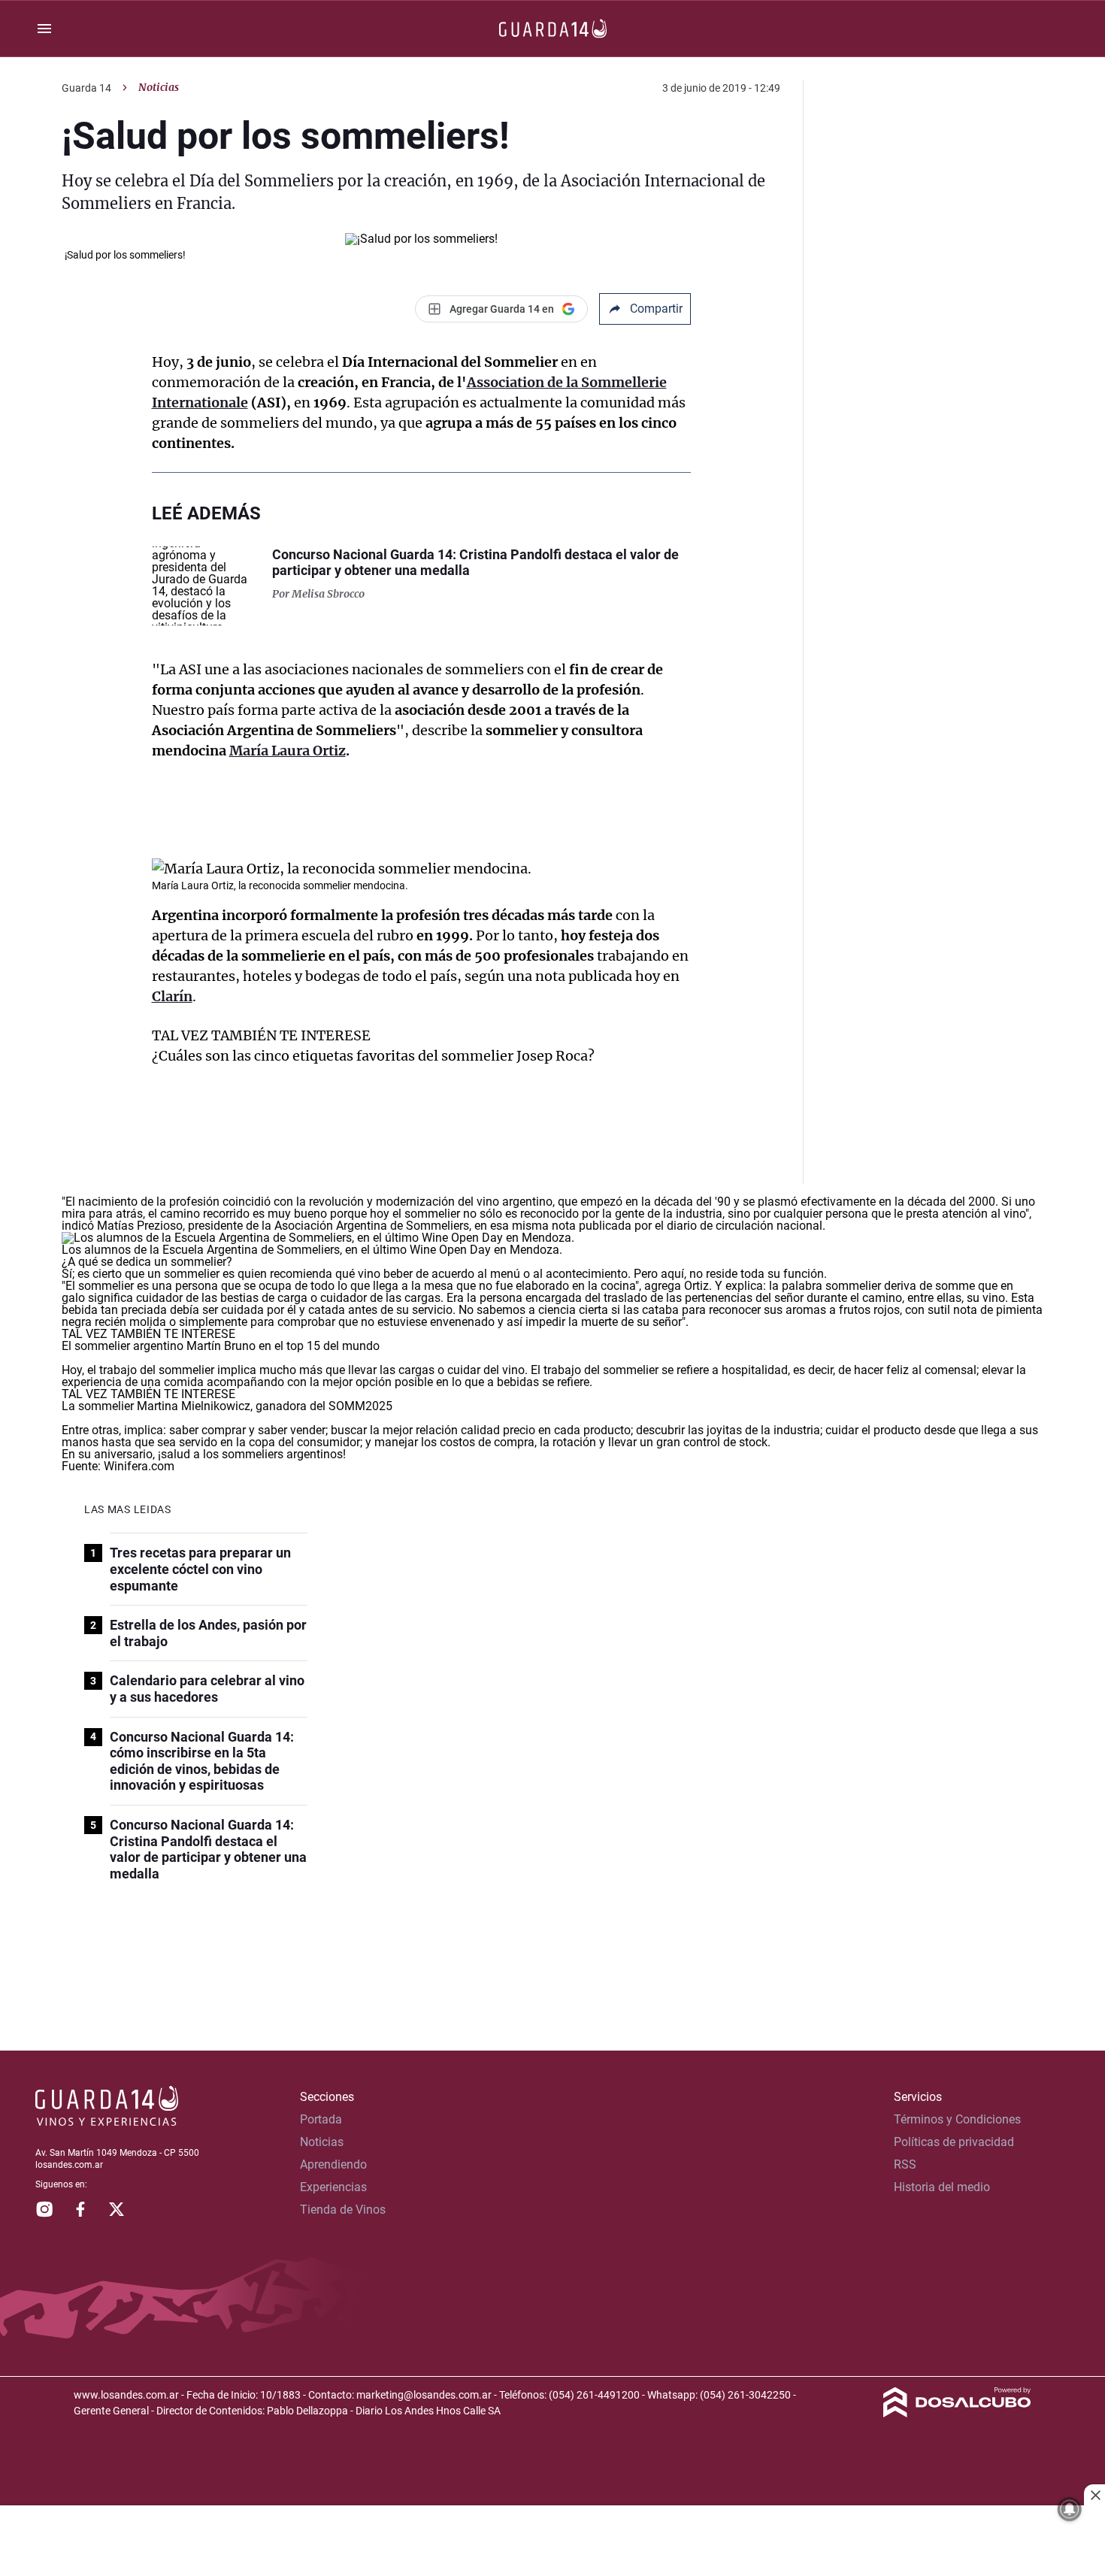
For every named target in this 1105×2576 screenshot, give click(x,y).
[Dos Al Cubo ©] (957, 2413)
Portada (321, 2119)
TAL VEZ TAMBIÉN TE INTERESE (261, 1035)
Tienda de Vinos (343, 2210)
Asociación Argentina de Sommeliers (372, 1226)
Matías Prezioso (140, 1226)
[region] (552, 2542)
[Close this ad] (1094, 2495)
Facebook (80, 2209)
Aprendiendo (333, 2164)
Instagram (44, 2209)
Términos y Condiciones (957, 2119)
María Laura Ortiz (288, 751)
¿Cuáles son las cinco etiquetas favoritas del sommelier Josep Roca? (373, 1056)
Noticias (159, 87)
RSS (905, 2164)
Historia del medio (942, 2187)
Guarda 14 (86, 88)
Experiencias (333, 2187)
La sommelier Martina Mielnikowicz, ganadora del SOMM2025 (227, 1406)
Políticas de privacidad (954, 2142)
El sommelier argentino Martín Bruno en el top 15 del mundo (221, 1346)
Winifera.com (139, 1466)
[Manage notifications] (1070, 2509)
